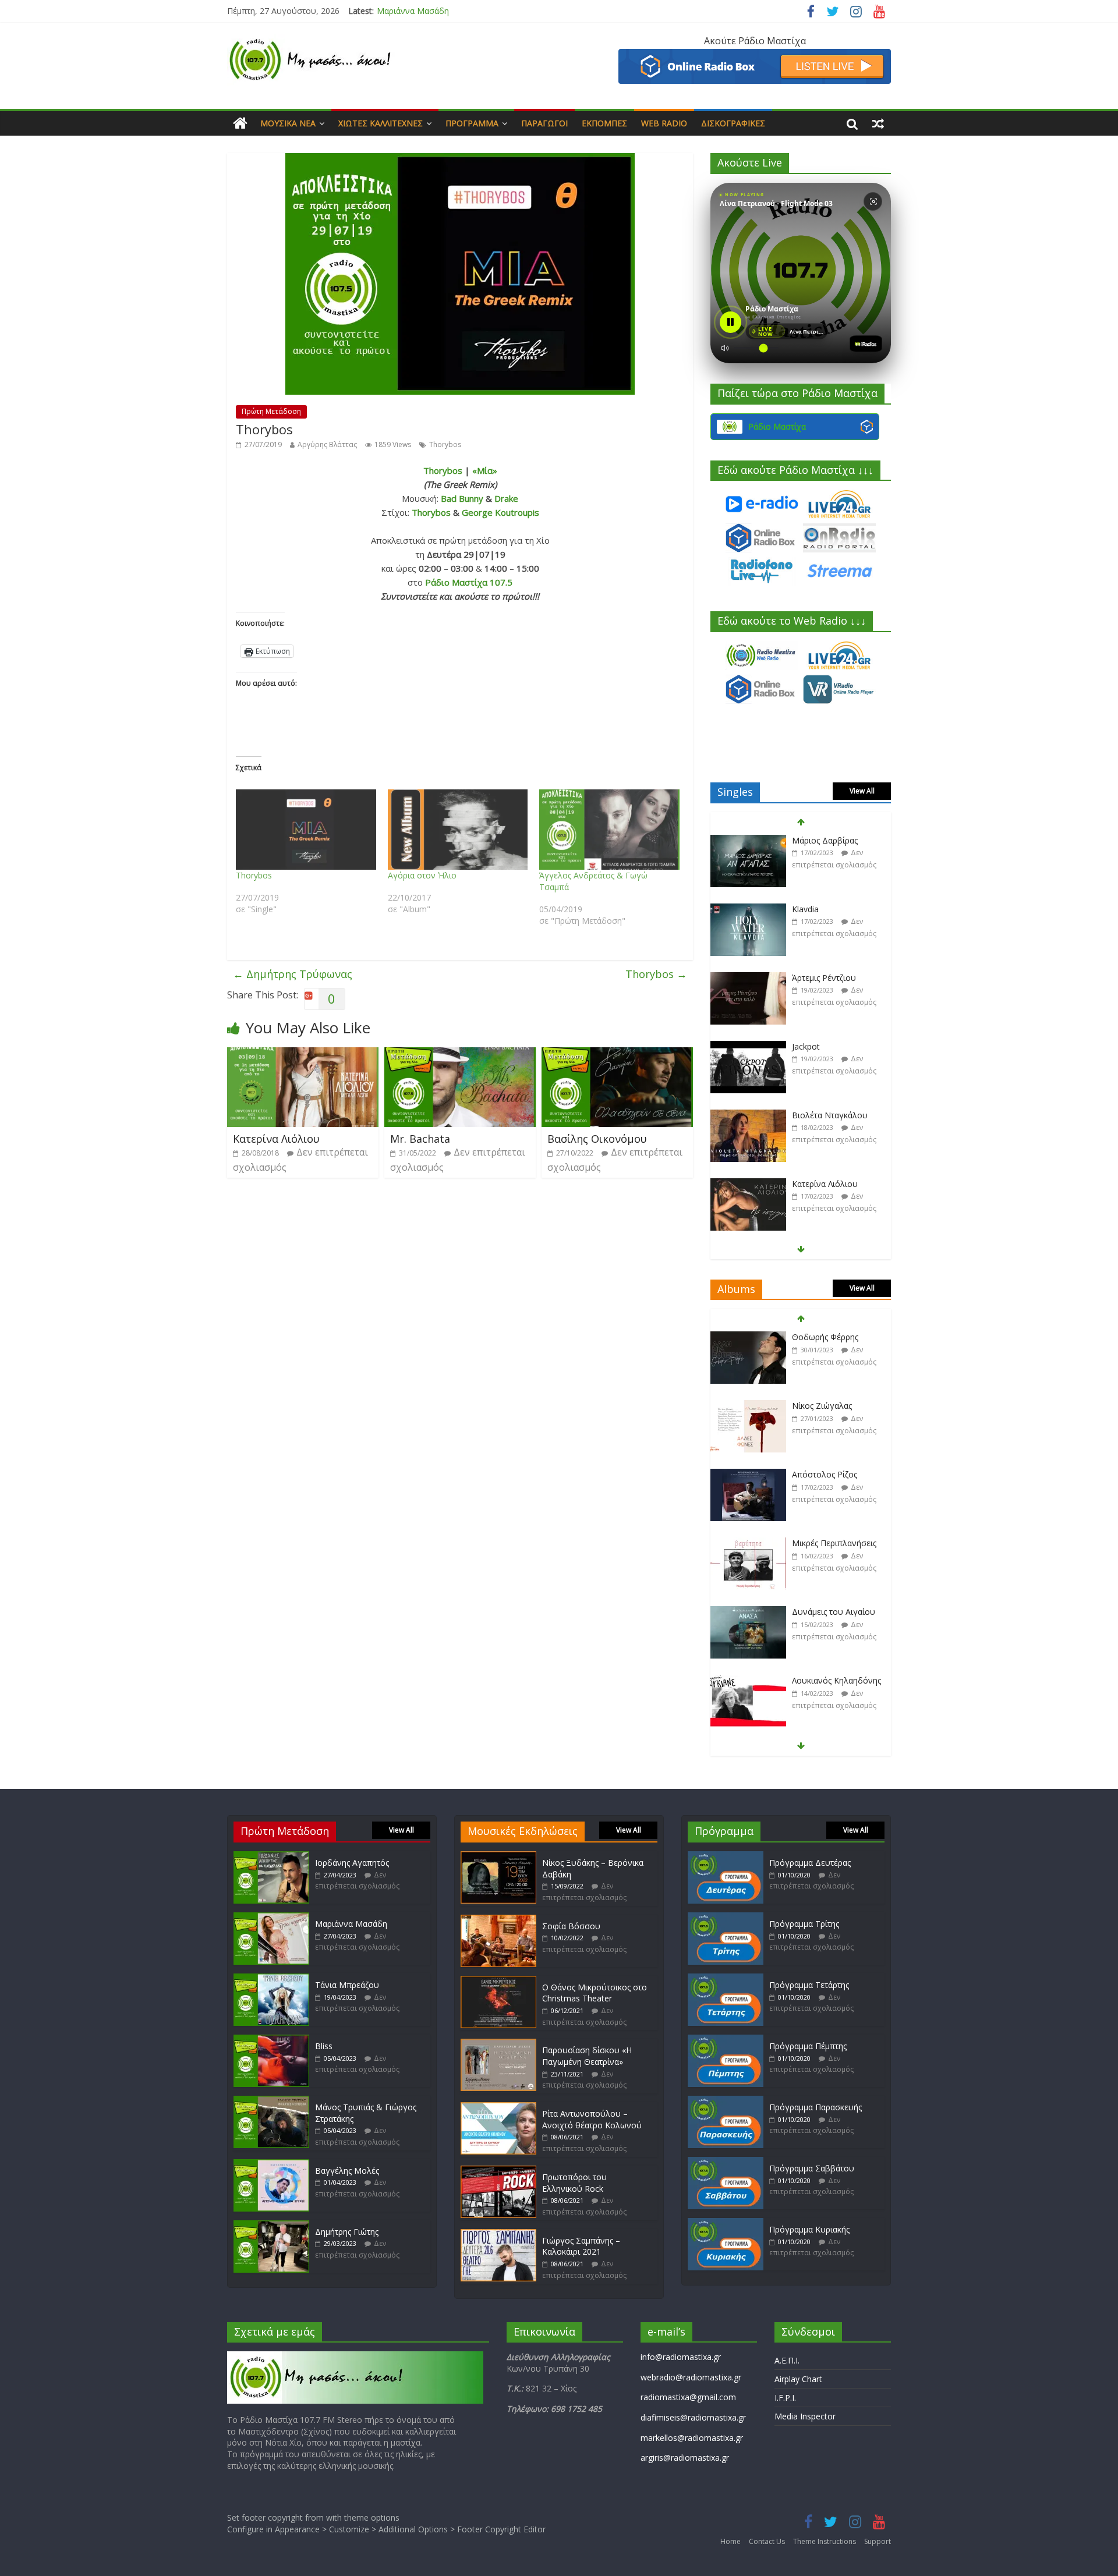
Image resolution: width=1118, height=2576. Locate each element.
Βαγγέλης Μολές (347, 2171)
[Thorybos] (306, 830)
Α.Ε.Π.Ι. (787, 2360)
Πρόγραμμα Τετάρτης (809, 1985)
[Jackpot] (748, 978)
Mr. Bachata (420, 1139)
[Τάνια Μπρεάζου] (271, 1979)
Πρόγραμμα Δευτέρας (810, 1863)
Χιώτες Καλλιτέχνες (381, 123)
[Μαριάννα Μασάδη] (271, 1918)
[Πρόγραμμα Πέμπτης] (726, 2040)
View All (862, 791)
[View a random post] (878, 123)
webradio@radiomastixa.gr (691, 2377)
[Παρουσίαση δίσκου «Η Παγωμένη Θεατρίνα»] (498, 2044)
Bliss (324, 2046)
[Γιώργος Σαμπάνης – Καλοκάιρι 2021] (498, 2235)
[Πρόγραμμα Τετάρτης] (726, 1979)
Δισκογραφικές (733, 123)
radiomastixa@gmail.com (688, 2397)
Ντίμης (804, 1184)
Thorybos (445, 444)
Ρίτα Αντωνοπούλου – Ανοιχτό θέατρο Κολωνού (592, 2119)
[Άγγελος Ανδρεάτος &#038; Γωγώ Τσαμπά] (609, 830)
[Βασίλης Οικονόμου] (617, 1054)
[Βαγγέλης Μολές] (271, 2165)
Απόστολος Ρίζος (825, 1406)
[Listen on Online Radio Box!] (755, 56)
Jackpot (806, 978)
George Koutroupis (500, 512)
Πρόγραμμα (472, 123)
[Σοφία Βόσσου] (498, 1920)
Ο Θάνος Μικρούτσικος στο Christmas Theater (595, 1993)
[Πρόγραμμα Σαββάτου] (726, 2162)
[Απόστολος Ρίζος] (748, 1406)
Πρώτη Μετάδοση (271, 411)
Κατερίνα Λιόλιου (276, 1139)
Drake (506, 498)
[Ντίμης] (748, 1184)
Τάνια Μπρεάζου (409, 11)
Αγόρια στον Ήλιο (422, 875)
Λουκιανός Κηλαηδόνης (836, 1612)
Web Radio (664, 123)
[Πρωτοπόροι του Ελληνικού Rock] (498, 2171)
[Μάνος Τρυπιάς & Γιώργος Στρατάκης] (271, 2101)
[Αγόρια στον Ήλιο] (458, 830)
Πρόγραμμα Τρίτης (804, 1924)
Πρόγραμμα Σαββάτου (812, 2168)
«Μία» (485, 470)
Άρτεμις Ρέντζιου (824, 909)
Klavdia (805, 840)
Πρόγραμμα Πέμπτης (808, 2046)
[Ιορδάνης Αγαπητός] (271, 1857)
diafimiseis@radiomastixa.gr (693, 2417)
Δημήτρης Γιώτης (347, 2232)
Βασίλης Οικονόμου (597, 1139)
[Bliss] (271, 2040)
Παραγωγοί (544, 123)
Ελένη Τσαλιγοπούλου (836, 1680)
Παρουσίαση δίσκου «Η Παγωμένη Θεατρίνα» (587, 2056)
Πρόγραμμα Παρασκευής (815, 2107)
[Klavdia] (748, 841)
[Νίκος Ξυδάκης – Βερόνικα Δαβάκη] (498, 1857)
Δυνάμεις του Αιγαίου (834, 1543)
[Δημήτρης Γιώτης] (271, 2226)
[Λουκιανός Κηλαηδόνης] (748, 1612)
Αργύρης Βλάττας (327, 444)
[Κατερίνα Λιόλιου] (303, 1054)
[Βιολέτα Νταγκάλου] (748, 1047)
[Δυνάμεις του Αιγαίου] (748, 1544)
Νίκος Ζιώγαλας (822, 1337)
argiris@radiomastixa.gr (685, 2458)
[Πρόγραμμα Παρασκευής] (726, 2101)
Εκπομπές (604, 123)
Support (878, 2541)
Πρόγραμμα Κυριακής (809, 2229)
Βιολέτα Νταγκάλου (830, 1046)
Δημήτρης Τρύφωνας (293, 974)
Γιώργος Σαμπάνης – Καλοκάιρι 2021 (581, 2246)
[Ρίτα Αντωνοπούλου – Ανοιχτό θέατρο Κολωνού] (498, 2108)
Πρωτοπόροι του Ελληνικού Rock (574, 2183)
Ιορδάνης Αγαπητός (352, 1863)
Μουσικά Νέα (288, 123)
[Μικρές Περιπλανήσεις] (748, 1475)
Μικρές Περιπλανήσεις (834, 1474)
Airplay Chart (798, 2379)
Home (730, 2541)
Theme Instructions (825, 2541)
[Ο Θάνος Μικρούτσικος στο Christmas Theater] (498, 1981)
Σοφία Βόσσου (571, 1926)
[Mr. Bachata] (460, 1054)
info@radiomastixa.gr (681, 2357)
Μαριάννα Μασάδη (351, 1924)
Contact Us (767, 2541)
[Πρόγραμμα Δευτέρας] (726, 1857)
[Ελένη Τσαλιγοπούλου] (748, 1681)
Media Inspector (805, 2416)
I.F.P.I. (785, 2398)
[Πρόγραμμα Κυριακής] (726, 2224)
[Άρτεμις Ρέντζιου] (748, 910)
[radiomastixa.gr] (240, 123)
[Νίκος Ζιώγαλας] (748, 1337)
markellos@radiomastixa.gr (692, 2438)
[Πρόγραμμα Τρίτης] (726, 1918)
